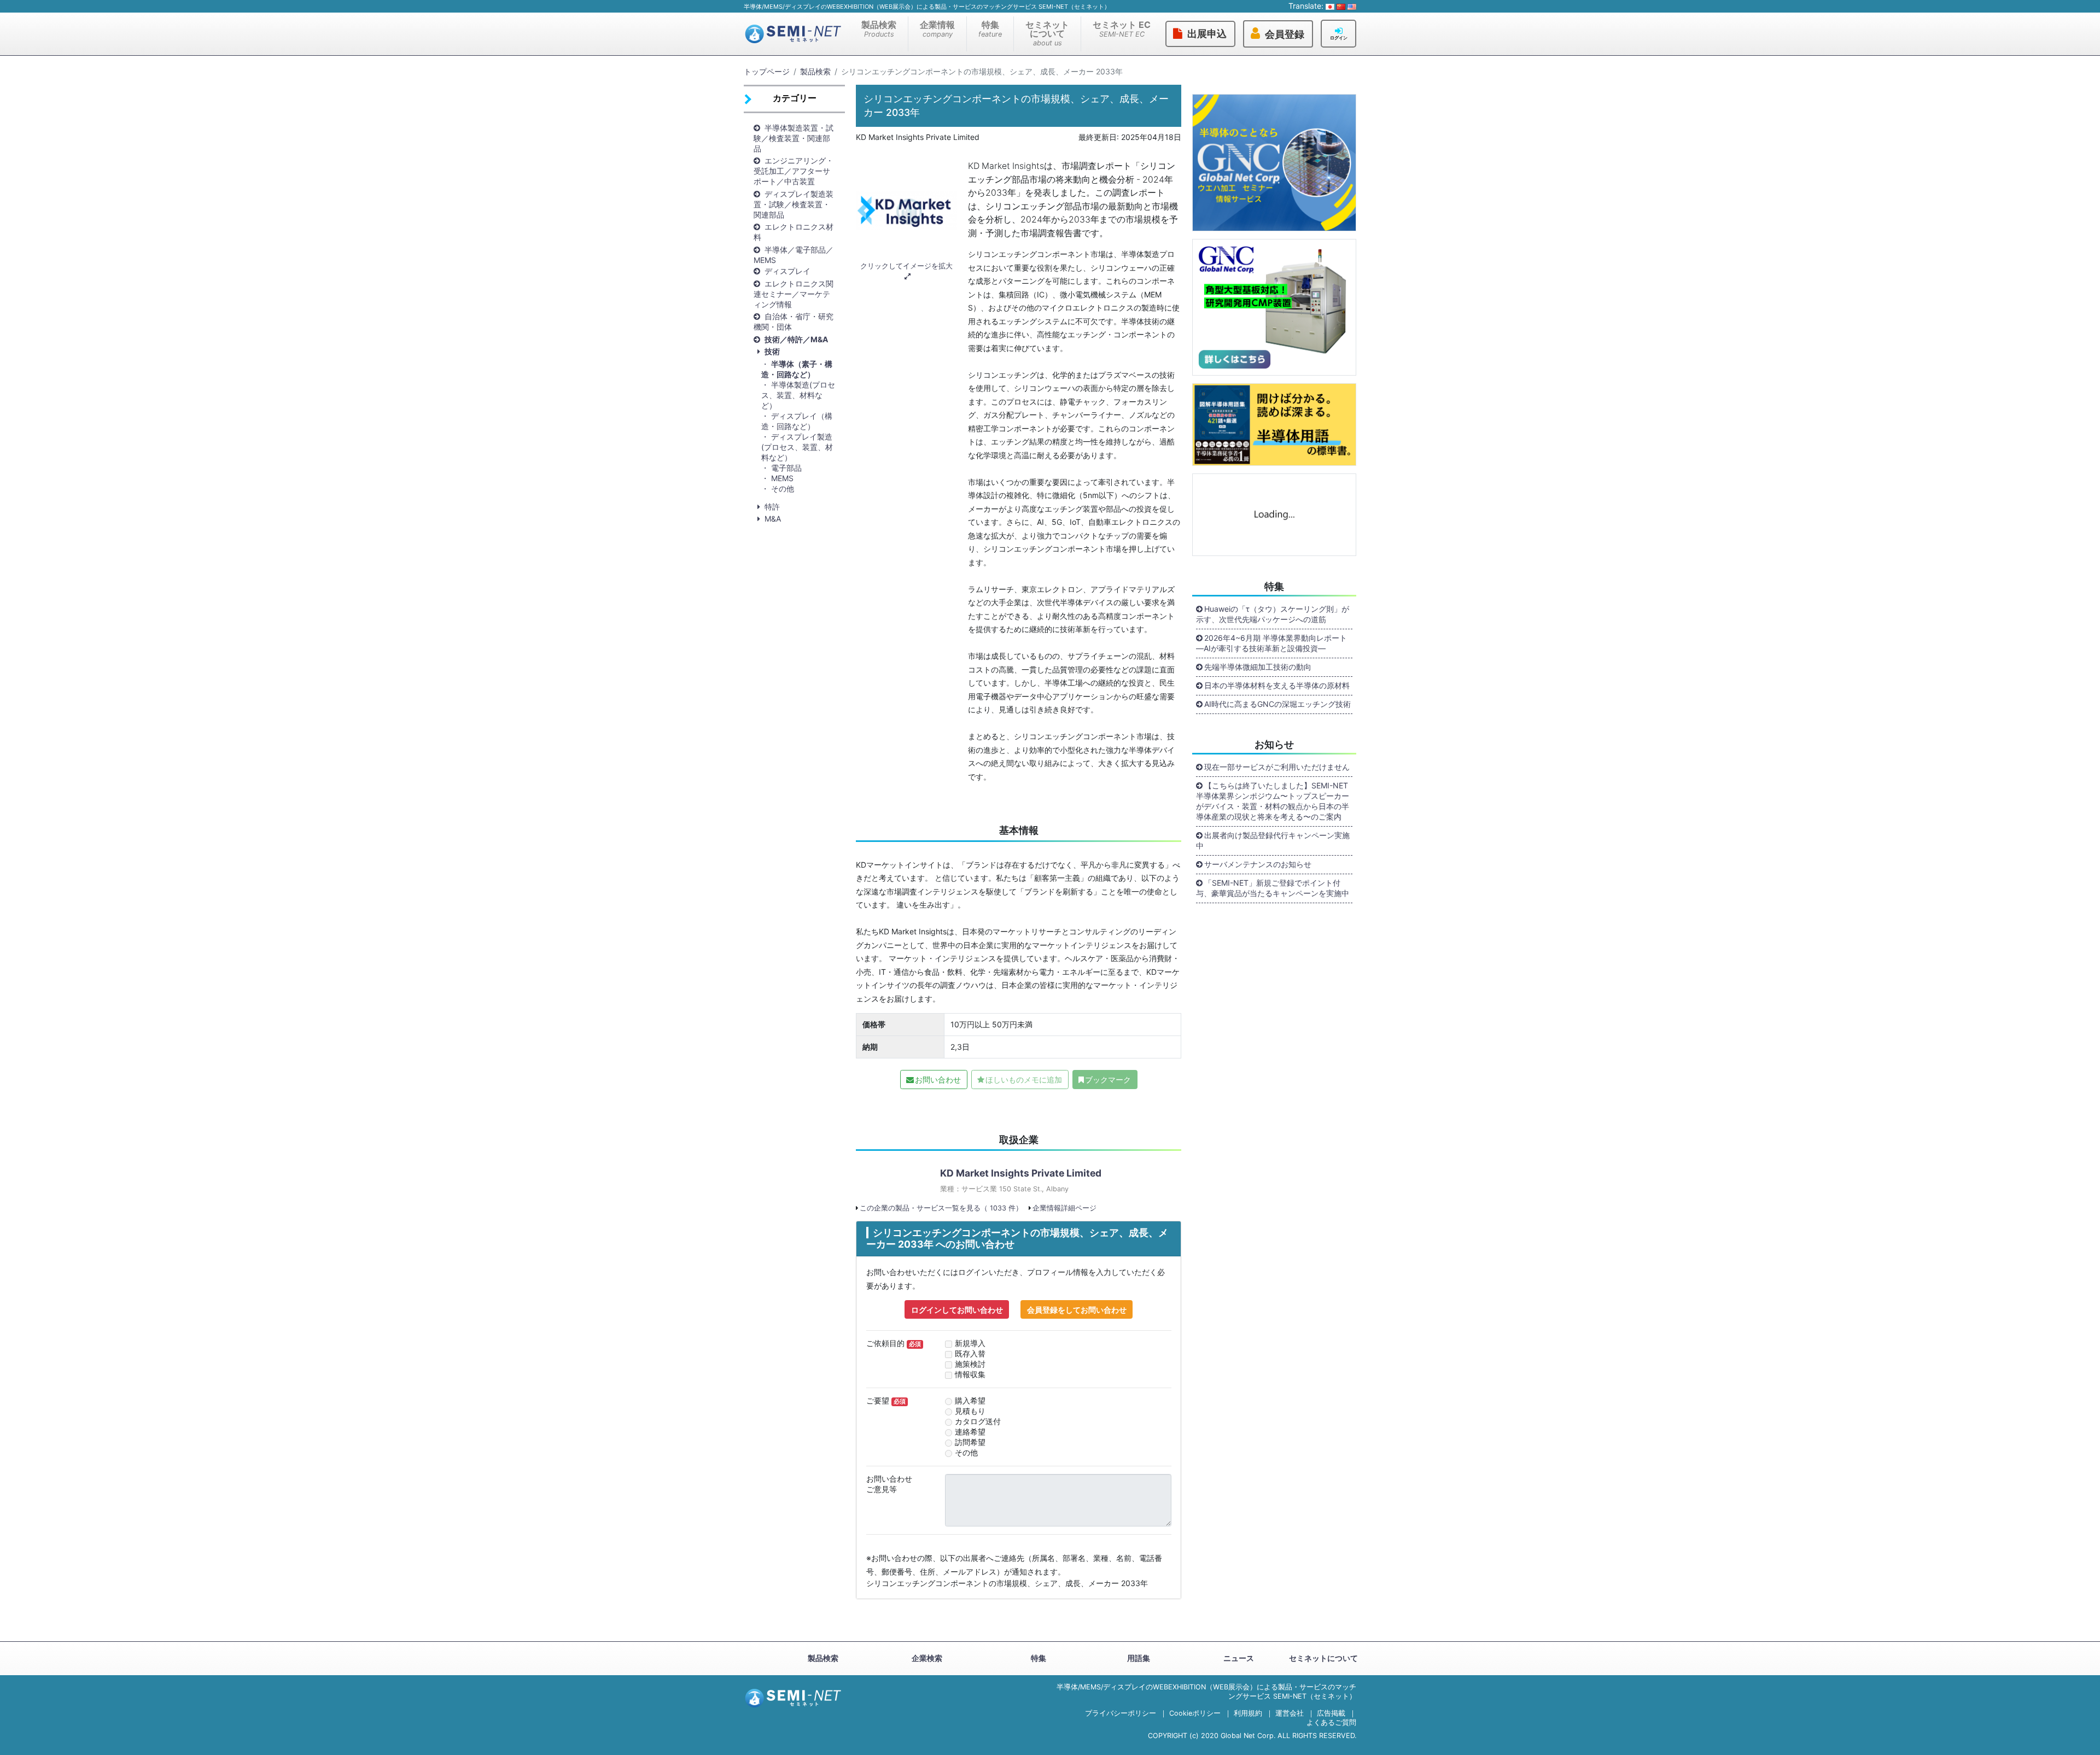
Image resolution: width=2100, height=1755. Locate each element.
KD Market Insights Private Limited (1021, 1173)
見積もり (970, 1411)
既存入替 (970, 1353)
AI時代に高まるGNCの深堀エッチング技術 (1277, 704)
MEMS (782, 478)
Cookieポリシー (1195, 1713)
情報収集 (970, 1374)
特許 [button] (772, 507)
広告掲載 (1331, 1713)
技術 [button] (772, 351)
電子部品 (786, 468)
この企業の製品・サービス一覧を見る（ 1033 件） (941, 1208)
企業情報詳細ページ (1064, 1208)
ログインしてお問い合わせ (957, 1310)
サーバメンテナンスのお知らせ (1258, 864)
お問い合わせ (938, 1080)
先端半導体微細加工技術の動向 (1258, 667)
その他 (783, 489)
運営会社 (1290, 1713)
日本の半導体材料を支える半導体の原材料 (1277, 685)
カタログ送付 (978, 1421)
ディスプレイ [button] (787, 271)
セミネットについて (1047, 33)
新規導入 (970, 1343)
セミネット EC (1122, 29)
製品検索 (879, 29)
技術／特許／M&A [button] (796, 339)
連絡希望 (970, 1432)
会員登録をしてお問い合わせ (1077, 1310)
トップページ (767, 71)
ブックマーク (1108, 1080)
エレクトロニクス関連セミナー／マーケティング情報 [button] (794, 294)
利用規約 (1248, 1713)
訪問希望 (970, 1442)
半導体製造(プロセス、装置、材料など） (798, 395)
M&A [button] (773, 519)
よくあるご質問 (1331, 1722)
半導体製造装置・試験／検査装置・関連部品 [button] (794, 138)
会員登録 (1285, 34)
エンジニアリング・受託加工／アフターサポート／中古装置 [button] (794, 171)
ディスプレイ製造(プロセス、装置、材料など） (797, 447)
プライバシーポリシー (1121, 1713)
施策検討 (970, 1364)
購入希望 (970, 1400)
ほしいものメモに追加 (1024, 1080)
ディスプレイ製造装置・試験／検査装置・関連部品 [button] (794, 204)
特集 (990, 29)
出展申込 (1207, 34)
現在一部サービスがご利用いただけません (1277, 767)
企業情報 (937, 29)
